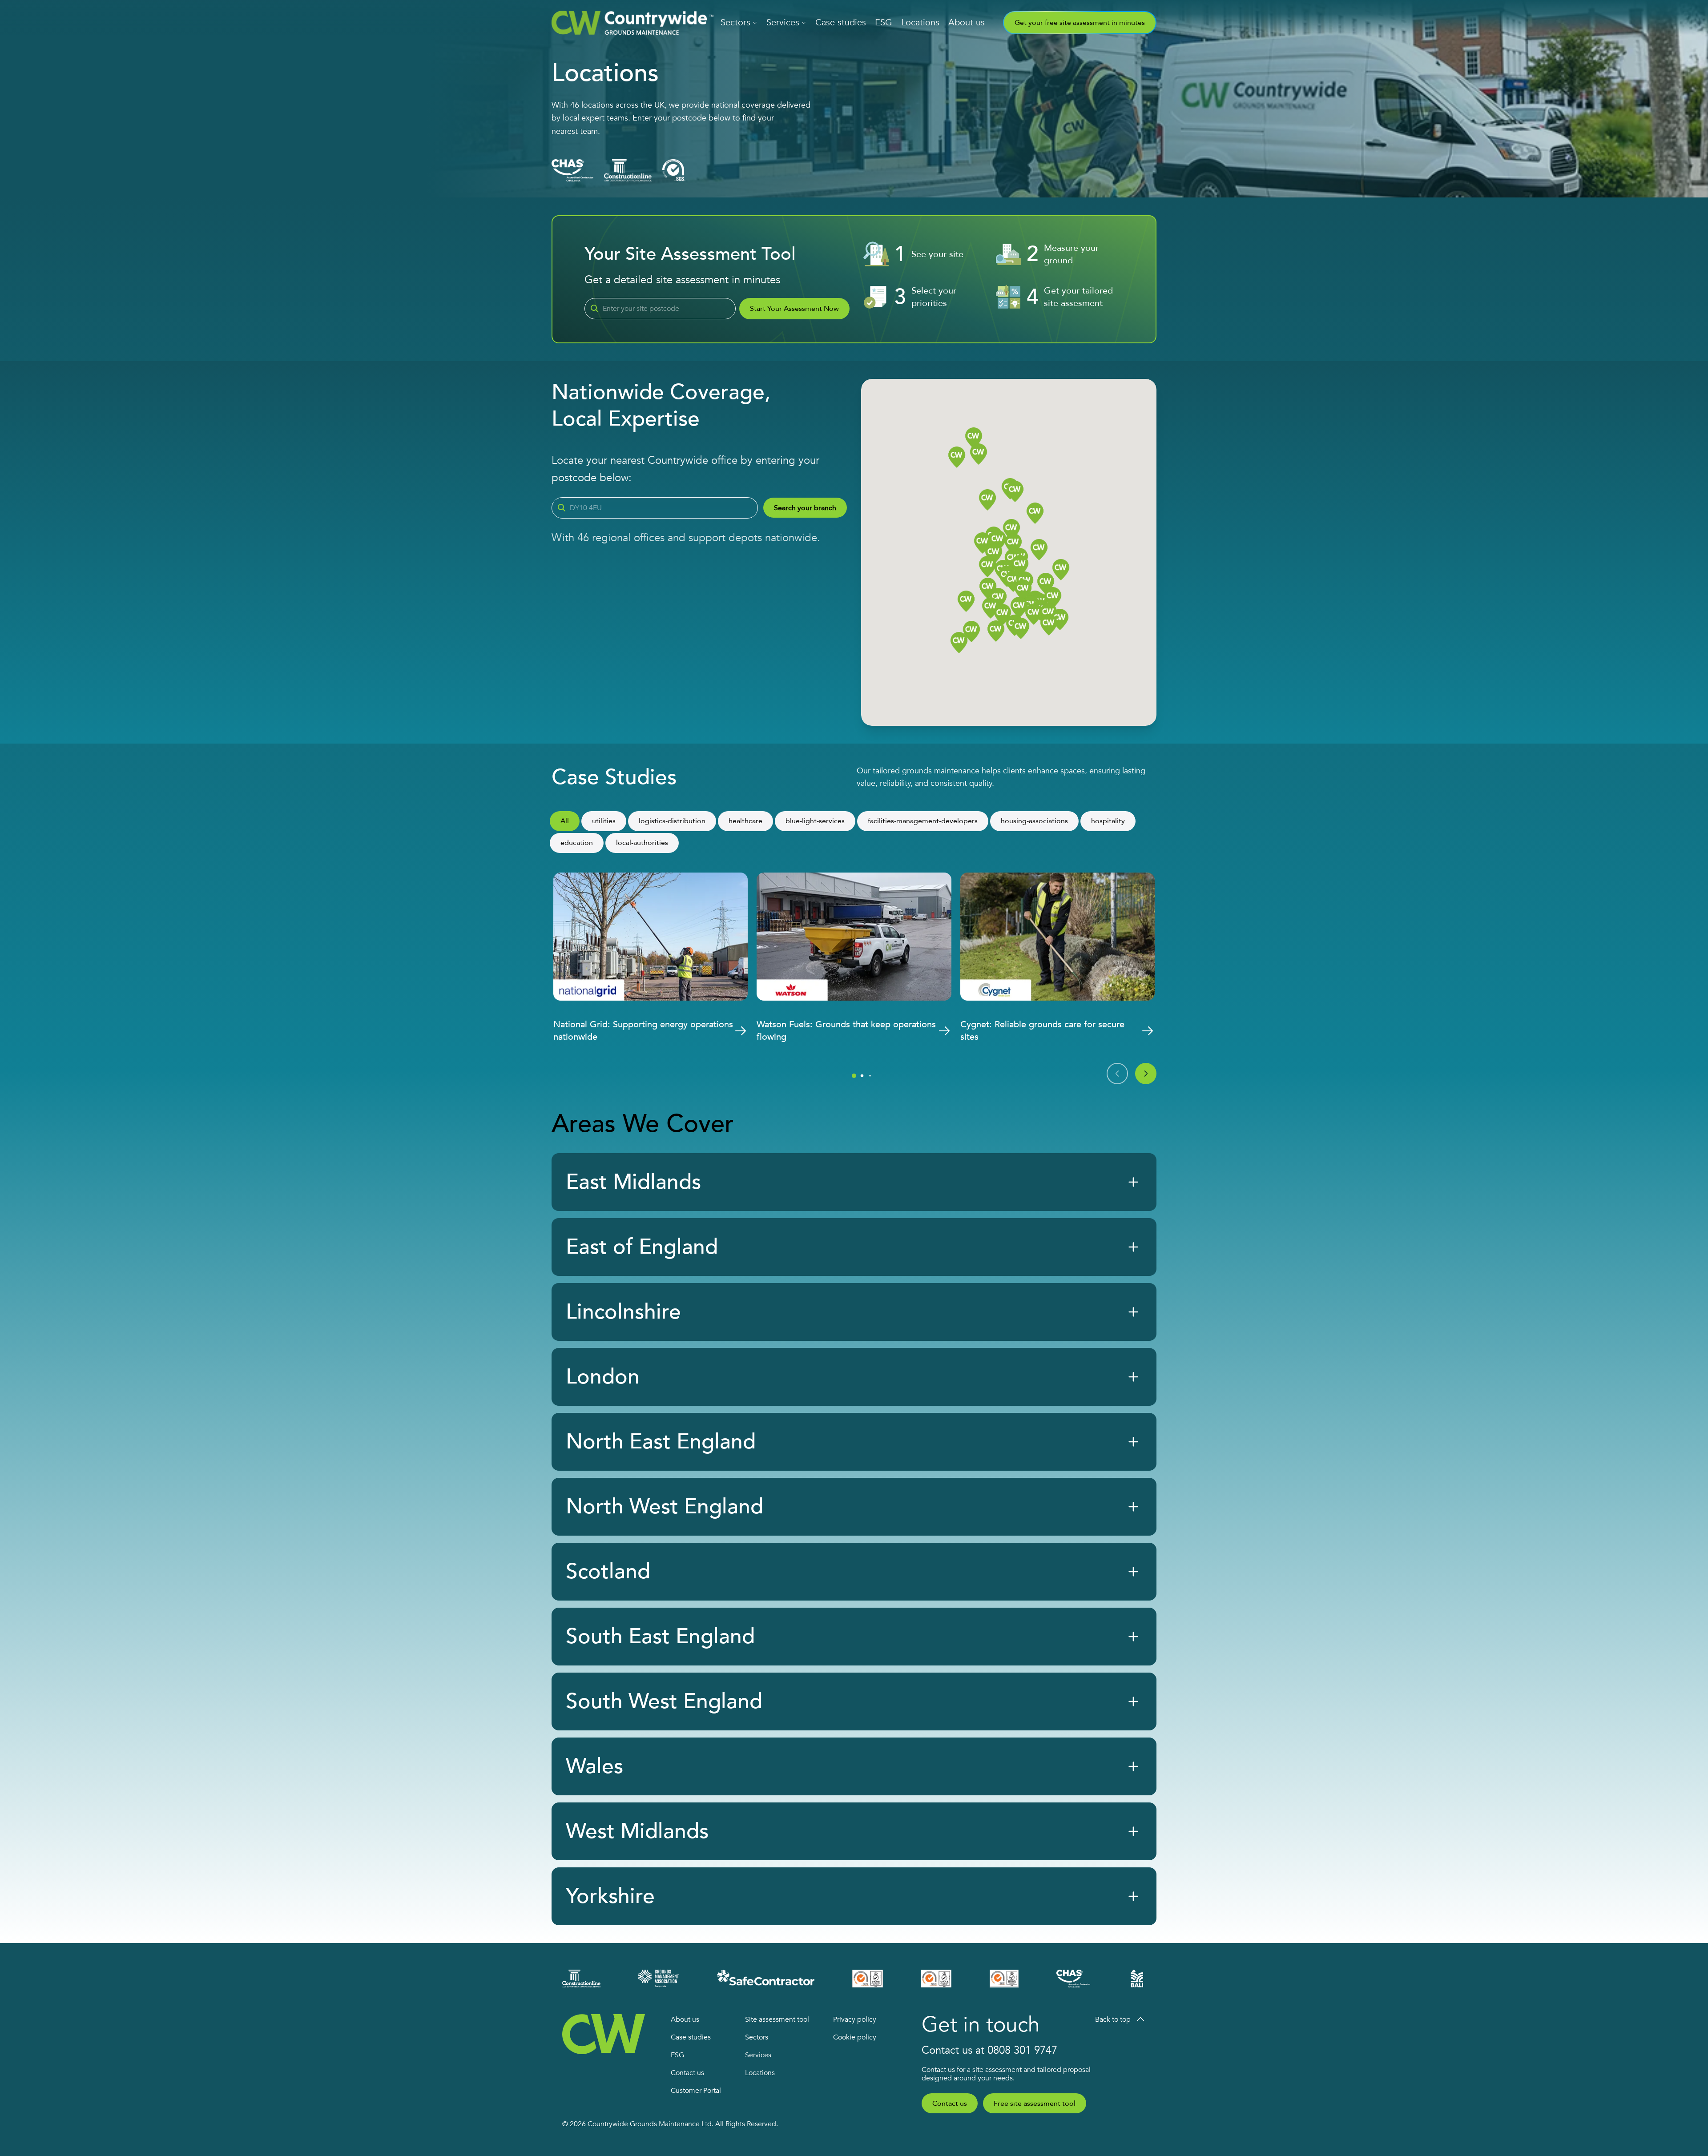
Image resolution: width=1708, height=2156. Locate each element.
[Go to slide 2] (862, 1076)
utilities (604, 821)
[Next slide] (1146, 1074)
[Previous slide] (1117, 1074)
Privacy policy (855, 2019)
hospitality (1108, 821)
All (565, 821)
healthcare (745, 821)
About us (967, 22)
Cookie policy (855, 2037)
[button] (1046, 584)
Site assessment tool (777, 2019)
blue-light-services (815, 821)
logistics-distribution (672, 821)
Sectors (735, 22)
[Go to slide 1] (854, 1076)
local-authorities (642, 843)
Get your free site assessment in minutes (1080, 23)
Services (783, 22)
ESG (884, 22)
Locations (920, 22)
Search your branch (805, 508)
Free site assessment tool (1035, 2104)
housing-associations (1034, 821)
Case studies (841, 22)
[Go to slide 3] (870, 1076)
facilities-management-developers (923, 821)
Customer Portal (696, 2091)
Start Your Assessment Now (794, 309)
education (577, 843)
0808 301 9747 (1022, 2050)
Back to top (1113, 2019)
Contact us (687, 2073)
